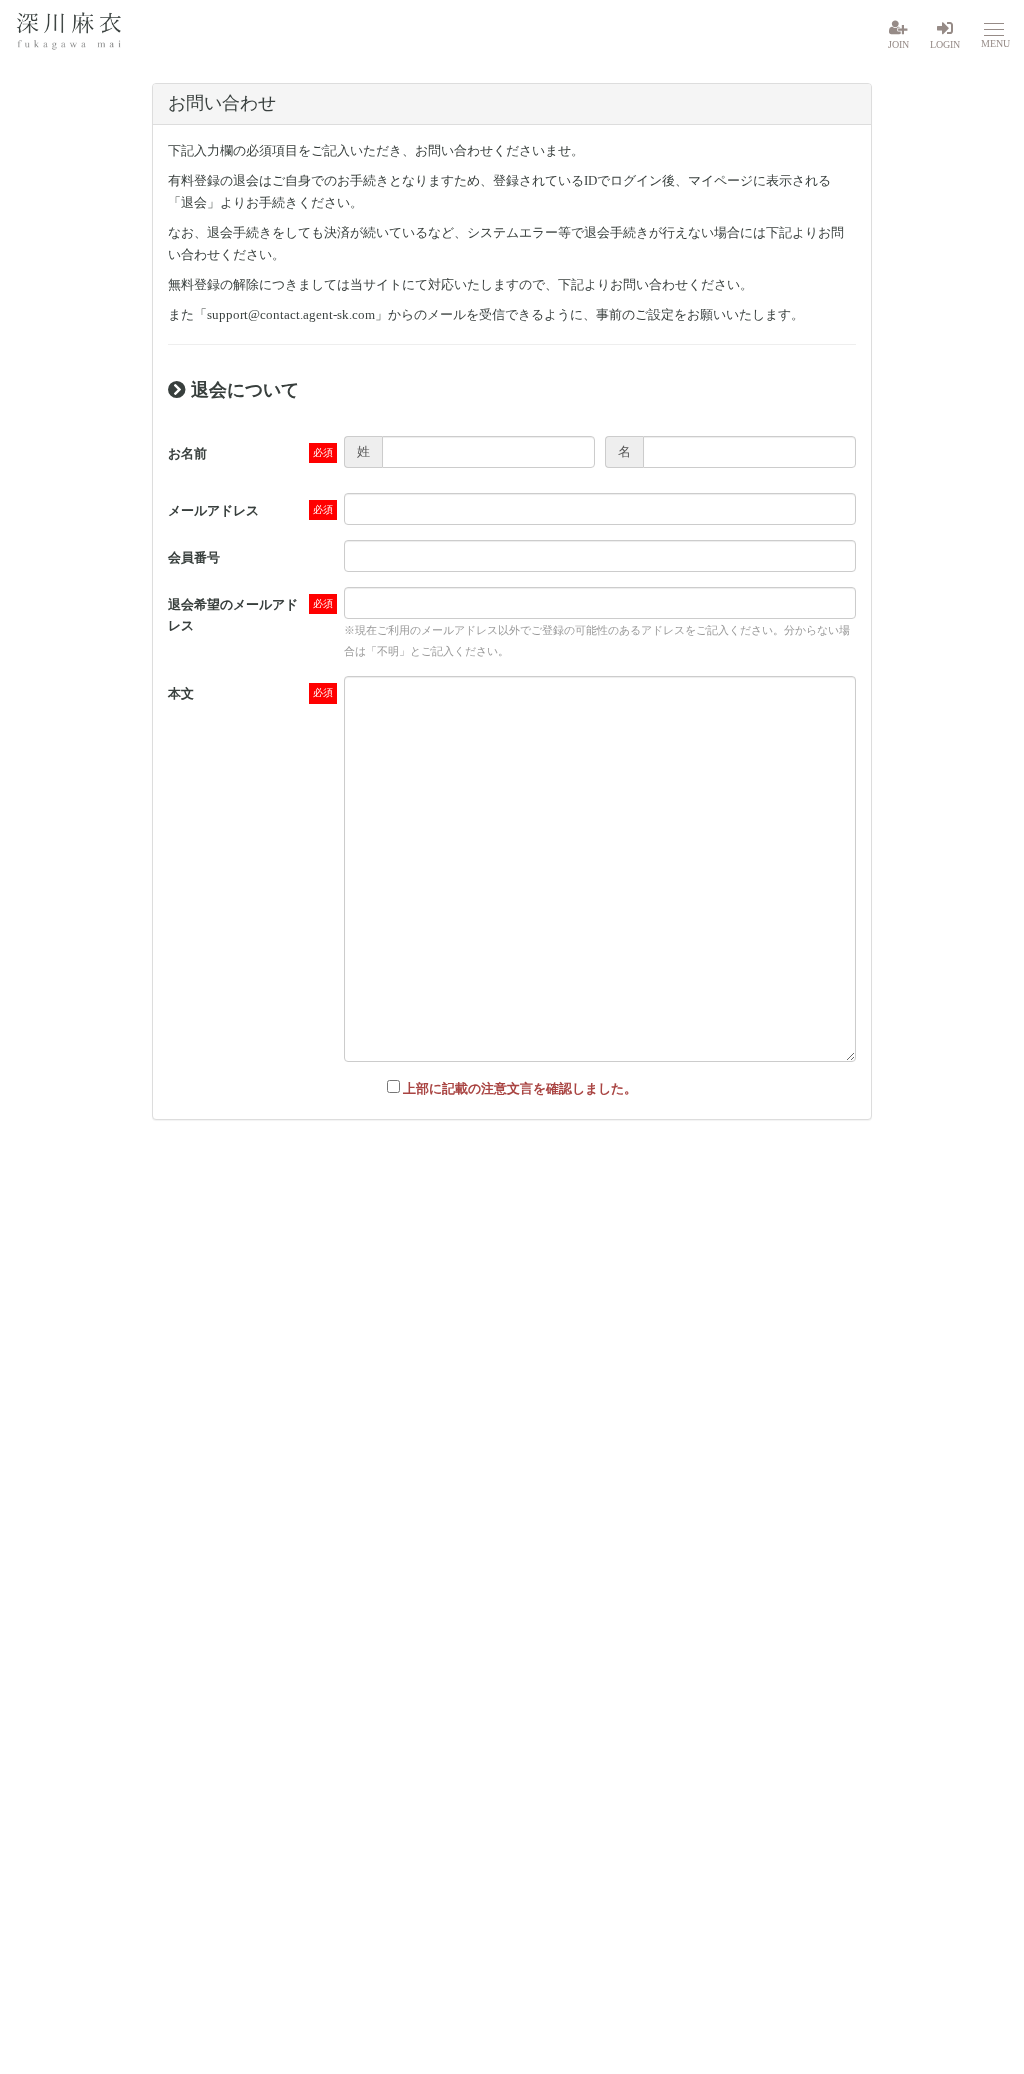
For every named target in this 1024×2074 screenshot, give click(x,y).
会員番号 (194, 557)
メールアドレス (213, 510)
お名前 (187, 453)
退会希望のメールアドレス (233, 615)
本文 (181, 693)
